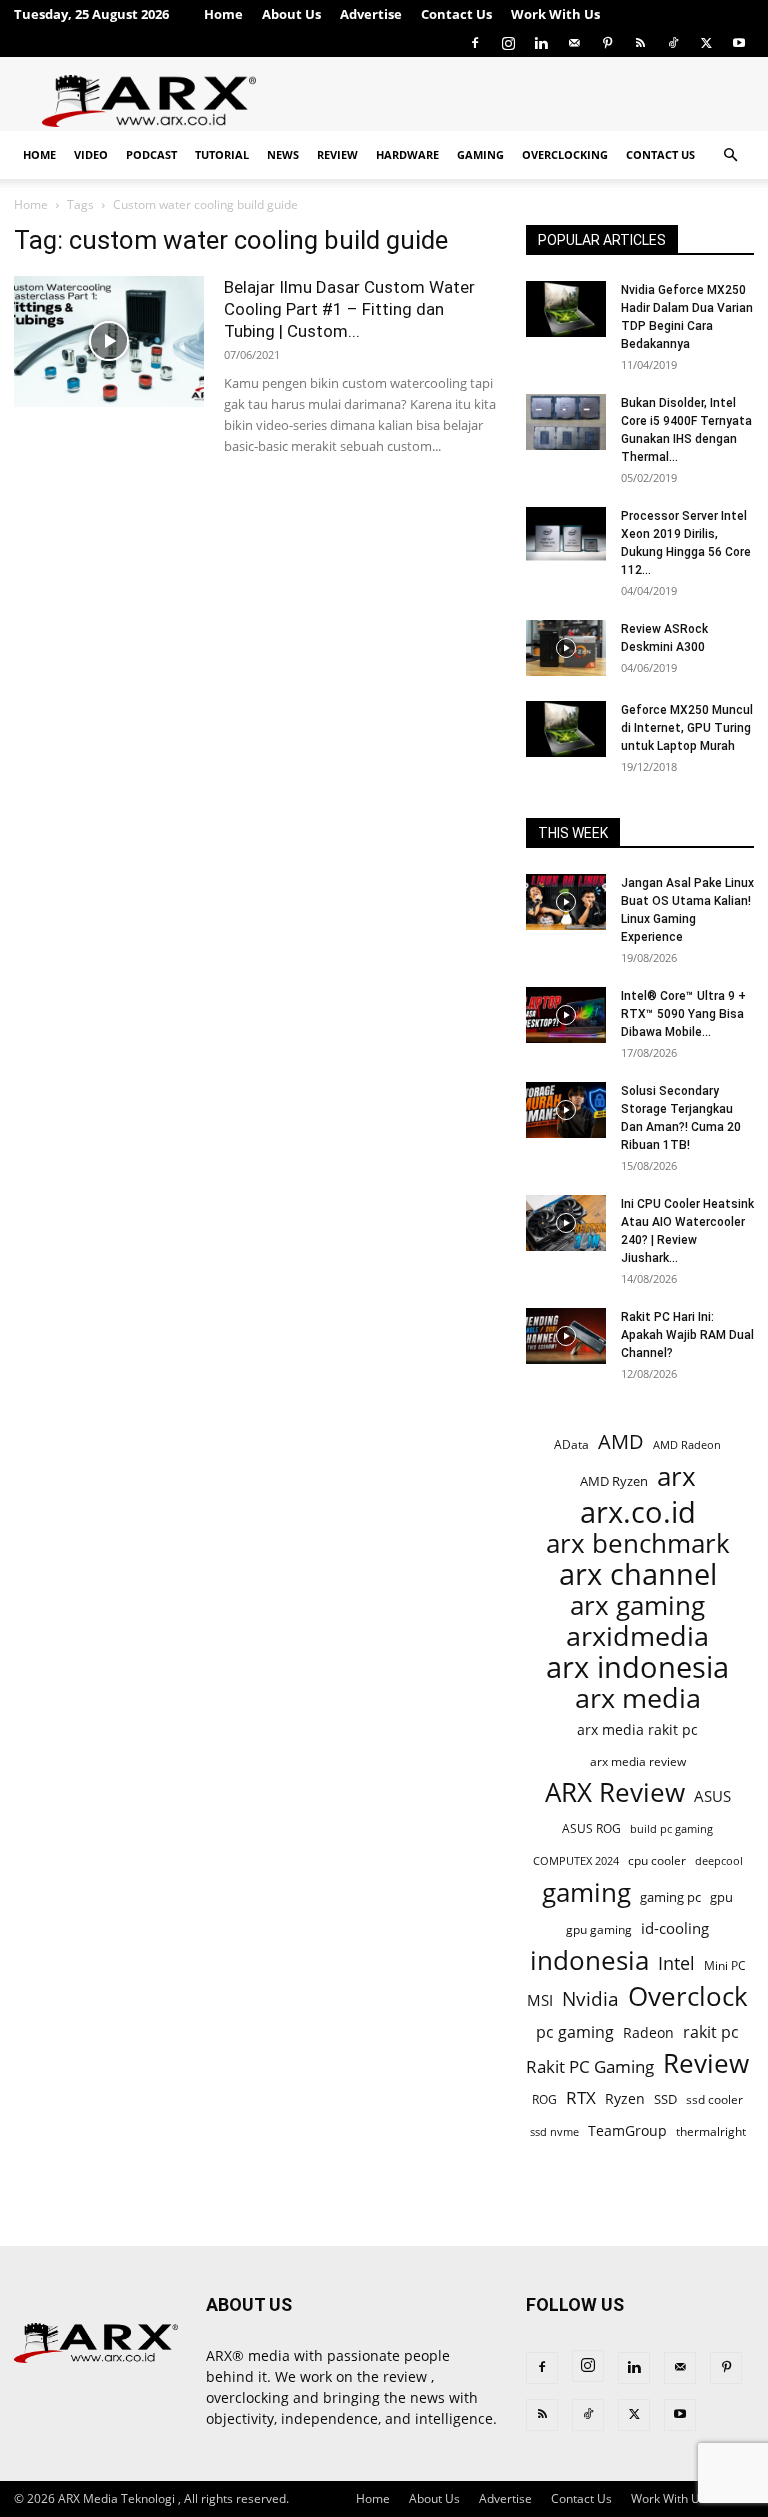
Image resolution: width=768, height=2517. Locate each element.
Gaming (480, 154)
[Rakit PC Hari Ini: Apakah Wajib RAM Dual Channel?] (566, 1336)
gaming (586, 1892)
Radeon (648, 2032)
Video (91, 154)
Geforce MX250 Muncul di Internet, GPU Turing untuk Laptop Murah (687, 728)
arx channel (638, 1574)
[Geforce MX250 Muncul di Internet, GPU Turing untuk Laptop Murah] (566, 729)
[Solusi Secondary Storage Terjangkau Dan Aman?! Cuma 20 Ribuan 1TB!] (566, 1110)
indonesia (589, 1960)
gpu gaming (599, 1929)
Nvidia (590, 1999)
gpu (721, 1897)
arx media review (638, 1761)
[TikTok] (673, 43)
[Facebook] (475, 43)
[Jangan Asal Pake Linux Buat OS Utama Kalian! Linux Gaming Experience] (566, 902)
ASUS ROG (591, 1828)
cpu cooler (657, 1860)
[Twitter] (706, 43)
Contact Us (456, 14)
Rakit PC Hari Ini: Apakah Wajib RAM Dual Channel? (687, 1335)
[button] (730, 155)
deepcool (719, 1861)
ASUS (712, 1796)
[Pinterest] (607, 43)
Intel (676, 1963)
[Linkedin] (541, 43)
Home (223, 14)
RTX (581, 2097)
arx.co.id (638, 1512)
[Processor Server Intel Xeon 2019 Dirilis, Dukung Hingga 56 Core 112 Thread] (566, 535)
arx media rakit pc (637, 1729)
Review (337, 154)
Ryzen (625, 2098)
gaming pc (670, 1897)
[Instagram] (508, 43)
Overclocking (565, 154)
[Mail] (574, 43)
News (283, 154)
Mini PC (725, 1965)
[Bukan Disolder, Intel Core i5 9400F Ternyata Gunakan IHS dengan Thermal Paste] (566, 422)
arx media (638, 1698)
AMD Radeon (687, 1445)
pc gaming (575, 2032)
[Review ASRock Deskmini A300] (566, 648)
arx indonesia (637, 1667)
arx (676, 1476)
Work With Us (555, 14)
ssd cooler (714, 2099)
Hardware (407, 154)
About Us (291, 14)
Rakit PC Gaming (590, 2066)
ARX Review (615, 1792)
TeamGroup (627, 2130)
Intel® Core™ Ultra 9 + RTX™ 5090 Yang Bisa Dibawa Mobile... (683, 1014)
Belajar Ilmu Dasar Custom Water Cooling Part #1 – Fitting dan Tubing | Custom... (349, 309)
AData (571, 1444)
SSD (665, 2099)
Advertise (371, 14)
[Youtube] (739, 43)
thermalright (711, 2131)
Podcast (151, 154)
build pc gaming (671, 1828)
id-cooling (675, 1928)
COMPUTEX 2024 (576, 1860)
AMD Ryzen (614, 1481)
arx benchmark (638, 1543)
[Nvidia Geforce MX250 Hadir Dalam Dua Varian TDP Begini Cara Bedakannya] (566, 309)
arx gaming (637, 1605)
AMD (621, 1441)
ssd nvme (554, 2131)
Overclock (688, 1996)
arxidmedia (637, 1636)
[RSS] (640, 43)
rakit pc (711, 2031)
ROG (544, 2099)
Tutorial (222, 154)
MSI (540, 2000)
